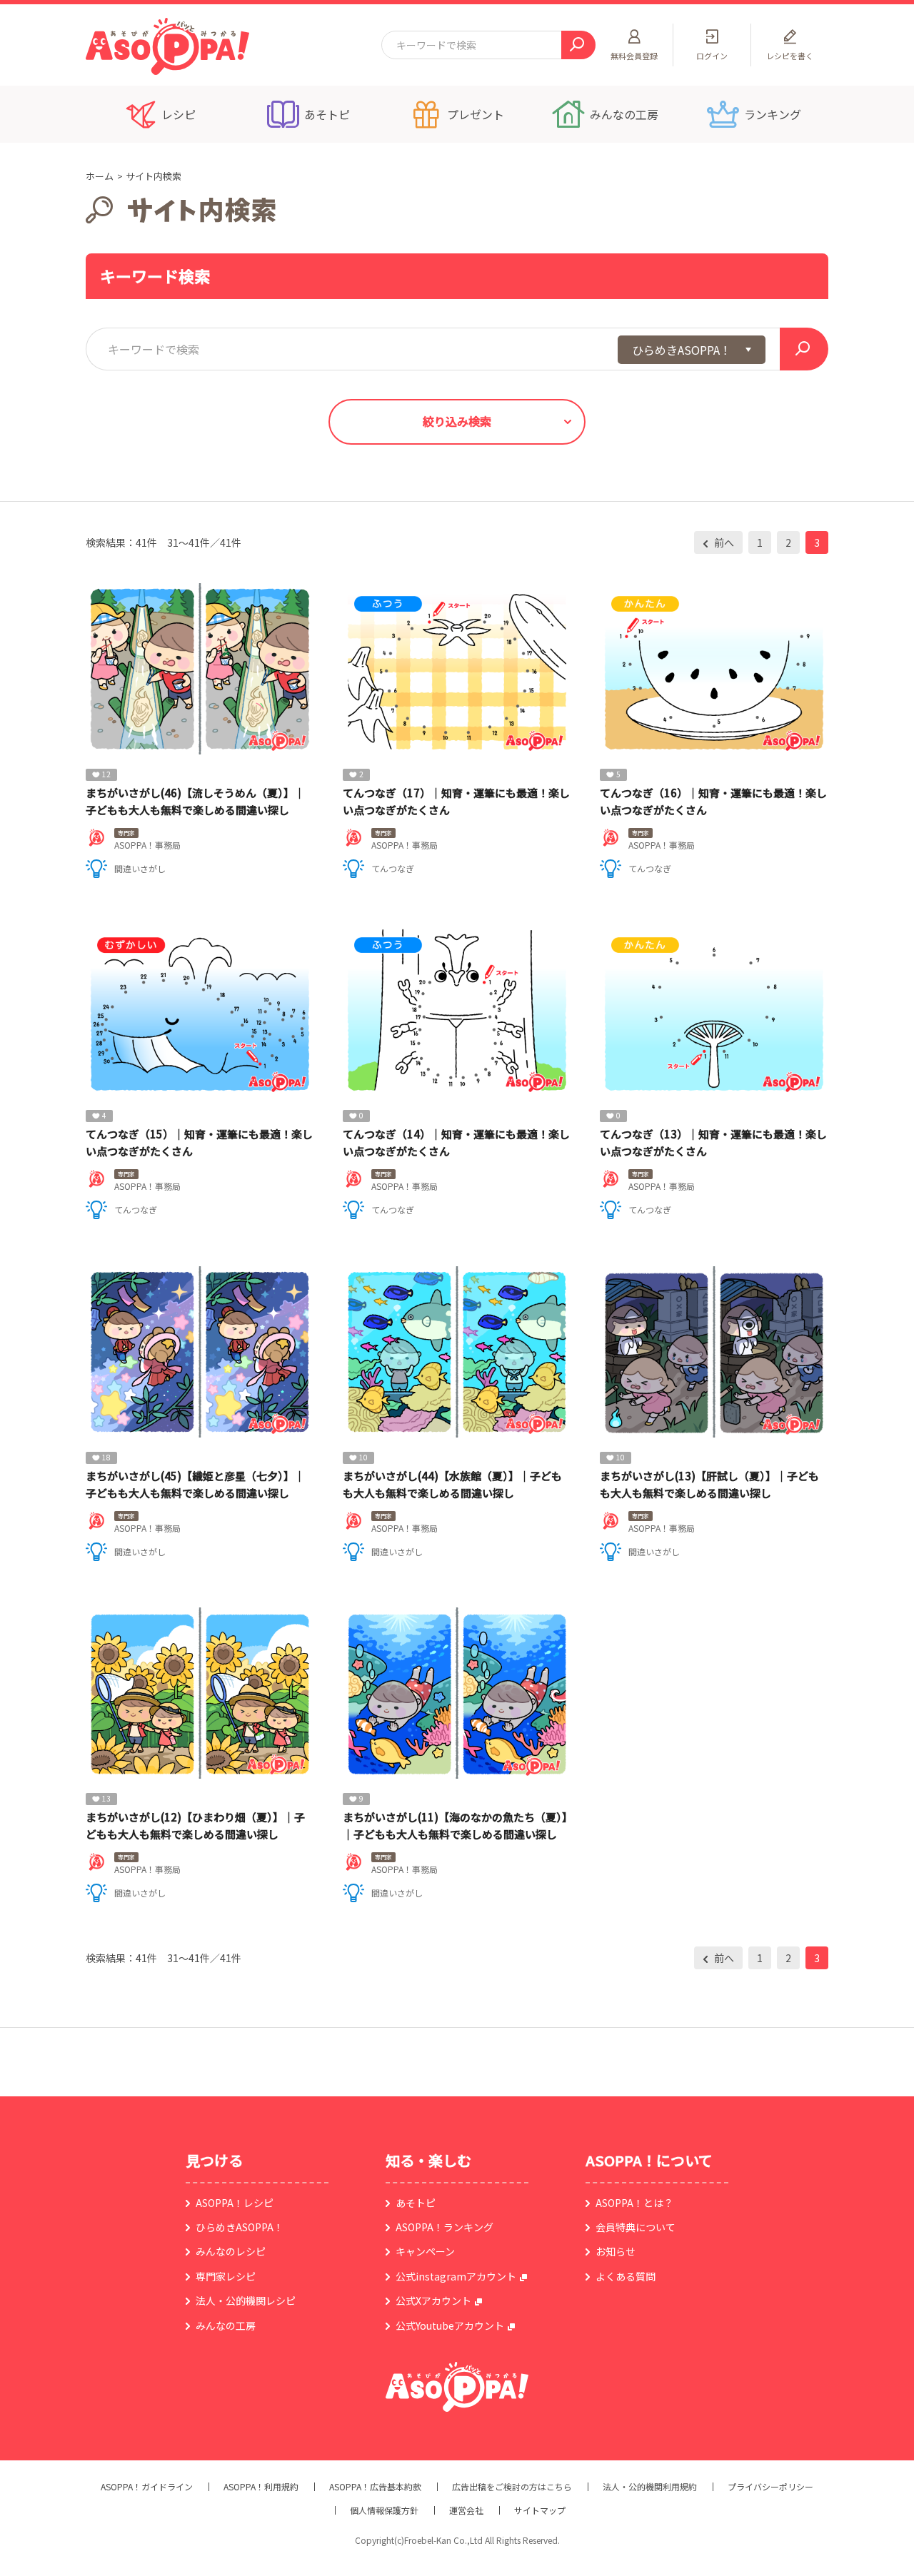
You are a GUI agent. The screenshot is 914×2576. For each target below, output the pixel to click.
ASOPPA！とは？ (634, 2203)
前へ (723, 542)
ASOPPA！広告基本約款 (375, 2487)
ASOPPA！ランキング (445, 2227)
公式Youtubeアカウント (450, 2325)
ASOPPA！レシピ (235, 2203)
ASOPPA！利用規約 (261, 2487)
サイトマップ (540, 2510)
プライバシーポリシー (770, 2487)
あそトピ (416, 2203)
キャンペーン (425, 2251)
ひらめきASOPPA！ (240, 2227)
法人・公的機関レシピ (246, 2300)
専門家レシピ (226, 2276)
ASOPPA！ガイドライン (147, 2487)
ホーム (100, 176)
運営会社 (466, 2510)
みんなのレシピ (231, 2251)
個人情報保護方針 (384, 2510)
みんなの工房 (226, 2325)
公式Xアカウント (433, 2300)
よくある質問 (626, 2276)
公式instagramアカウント (456, 2276)
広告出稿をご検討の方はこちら (512, 2487)
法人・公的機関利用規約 (650, 2487)
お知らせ (616, 2251)
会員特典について (636, 2227)
